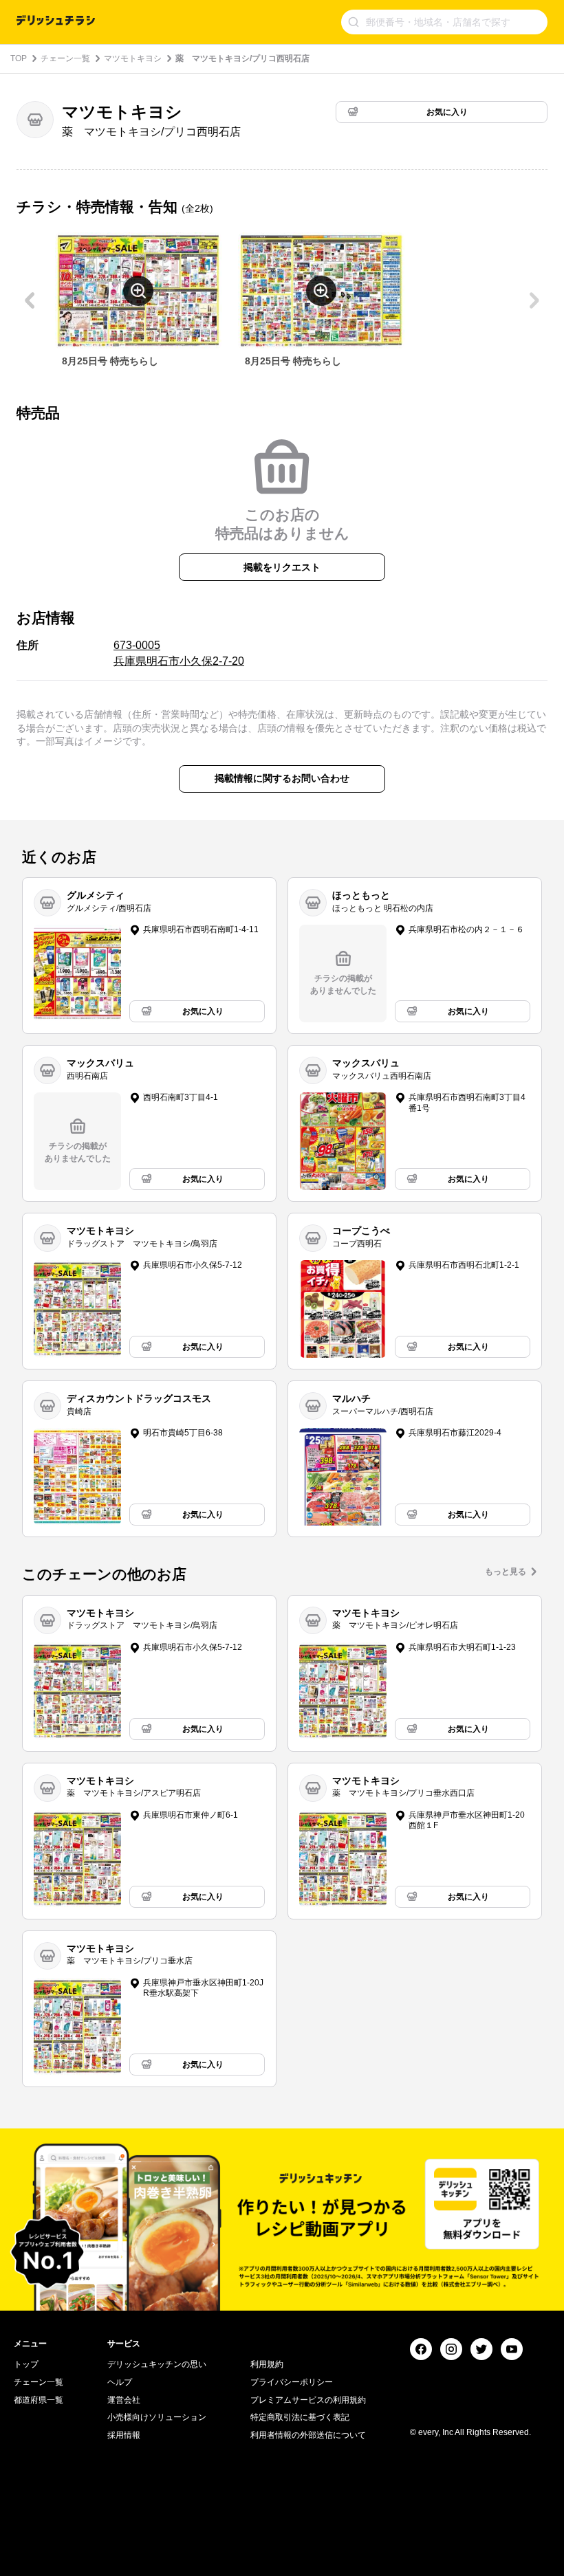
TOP (19, 58)
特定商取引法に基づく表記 (300, 2417)
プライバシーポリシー (292, 2382)
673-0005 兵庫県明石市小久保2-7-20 (179, 653)
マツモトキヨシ (133, 58)
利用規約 (267, 2364)
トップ (26, 2364)
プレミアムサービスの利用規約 (308, 2400)
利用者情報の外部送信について (308, 2435)
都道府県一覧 (39, 2400)
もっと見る (506, 1572)
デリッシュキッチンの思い (157, 2364)
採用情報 (124, 2435)
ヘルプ (120, 2382)
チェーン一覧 (65, 58)
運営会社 (124, 2400)
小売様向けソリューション (157, 2417)
